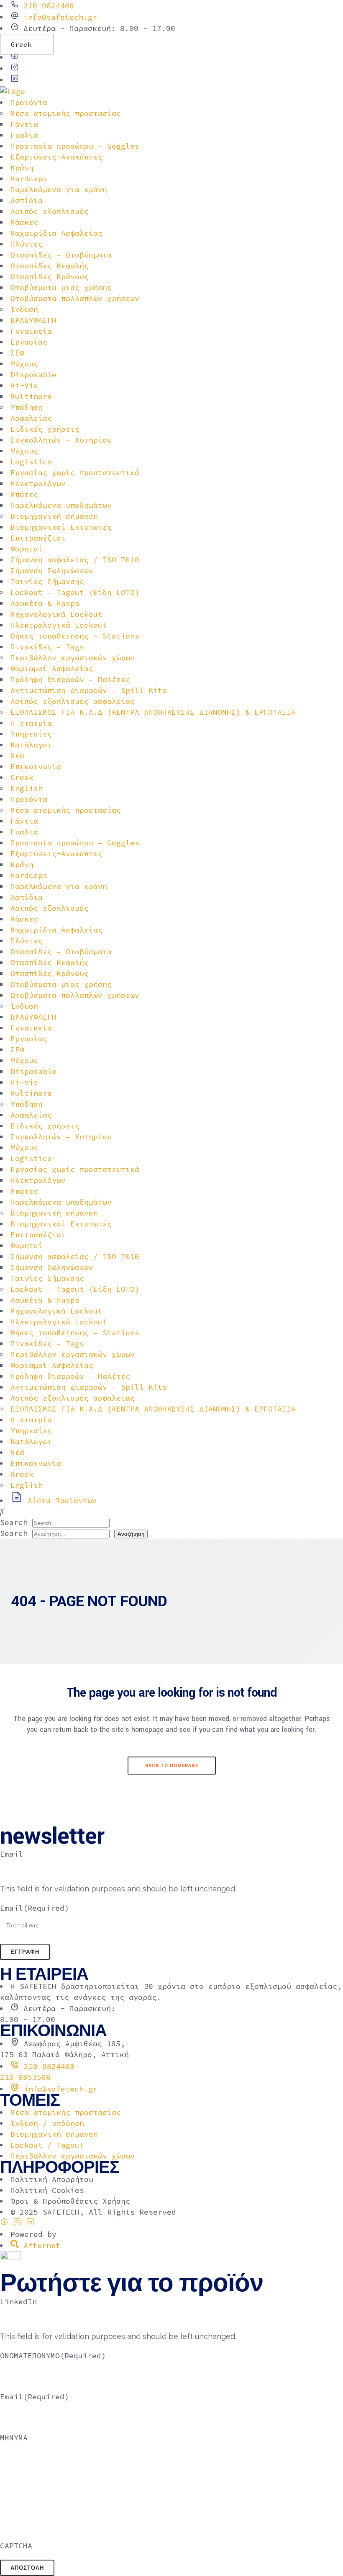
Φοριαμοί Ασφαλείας (52, 668)
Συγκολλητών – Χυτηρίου (61, 440)
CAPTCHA (16, 2546)
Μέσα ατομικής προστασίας (66, 113)
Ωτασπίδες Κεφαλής (50, 266)
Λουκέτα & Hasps (45, 603)
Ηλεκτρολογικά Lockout (59, 625)
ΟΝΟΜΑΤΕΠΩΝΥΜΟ (53, 2356)
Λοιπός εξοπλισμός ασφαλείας (73, 701)
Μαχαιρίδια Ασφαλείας (56, 233)
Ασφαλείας (31, 418)
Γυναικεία (31, 331)
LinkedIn (18, 2302)
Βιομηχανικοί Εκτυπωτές (61, 527)
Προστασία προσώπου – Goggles (75, 146)
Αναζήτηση (131, 1534)
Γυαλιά (24, 135)
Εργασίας (29, 342)
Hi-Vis (24, 385)
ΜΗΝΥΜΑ (14, 2438)
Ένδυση (24, 309)
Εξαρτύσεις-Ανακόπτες (56, 157)
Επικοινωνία (36, 766)
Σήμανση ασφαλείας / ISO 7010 (75, 560)
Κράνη (22, 168)
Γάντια (24, 124)
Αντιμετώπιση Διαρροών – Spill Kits (89, 690)
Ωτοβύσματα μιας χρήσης (61, 287)
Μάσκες (24, 222)
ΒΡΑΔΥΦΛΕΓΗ (33, 320)
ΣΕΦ (17, 353)
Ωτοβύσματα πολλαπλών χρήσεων (75, 298)
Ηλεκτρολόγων (38, 483)
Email (12, 1854)
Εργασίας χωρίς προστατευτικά (75, 473)
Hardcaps (29, 179)
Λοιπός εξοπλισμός (50, 211)
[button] (171, 1512)
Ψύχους (24, 364)
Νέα (17, 756)
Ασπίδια (27, 200)
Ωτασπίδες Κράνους (50, 277)
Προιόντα (29, 102)
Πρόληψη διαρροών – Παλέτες (70, 679)
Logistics (31, 462)
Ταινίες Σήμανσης (47, 581)
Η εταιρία (31, 723)
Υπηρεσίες (31, 734)
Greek (21, 44)
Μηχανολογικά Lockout (56, 614)
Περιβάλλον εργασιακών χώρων (73, 658)
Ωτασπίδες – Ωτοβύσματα (61, 255)
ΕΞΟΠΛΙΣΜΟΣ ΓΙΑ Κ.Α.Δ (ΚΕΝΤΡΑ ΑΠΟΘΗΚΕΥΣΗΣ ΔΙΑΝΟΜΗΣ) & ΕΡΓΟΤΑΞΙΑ (153, 712)
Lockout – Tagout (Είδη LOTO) (75, 592)
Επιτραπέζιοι (38, 538)
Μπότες (24, 494)
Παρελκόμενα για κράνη (59, 189)
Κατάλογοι (31, 745)
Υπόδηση (27, 407)
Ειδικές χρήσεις (45, 429)
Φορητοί (27, 549)
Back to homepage (172, 1766)
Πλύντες (27, 244)
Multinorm (31, 396)
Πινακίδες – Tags (47, 647)
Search (14, 1522)
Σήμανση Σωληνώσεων (52, 571)
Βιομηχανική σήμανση (54, 516)
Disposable (33, 375)
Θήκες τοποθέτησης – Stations (75, 636)
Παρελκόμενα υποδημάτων (61, 505)
